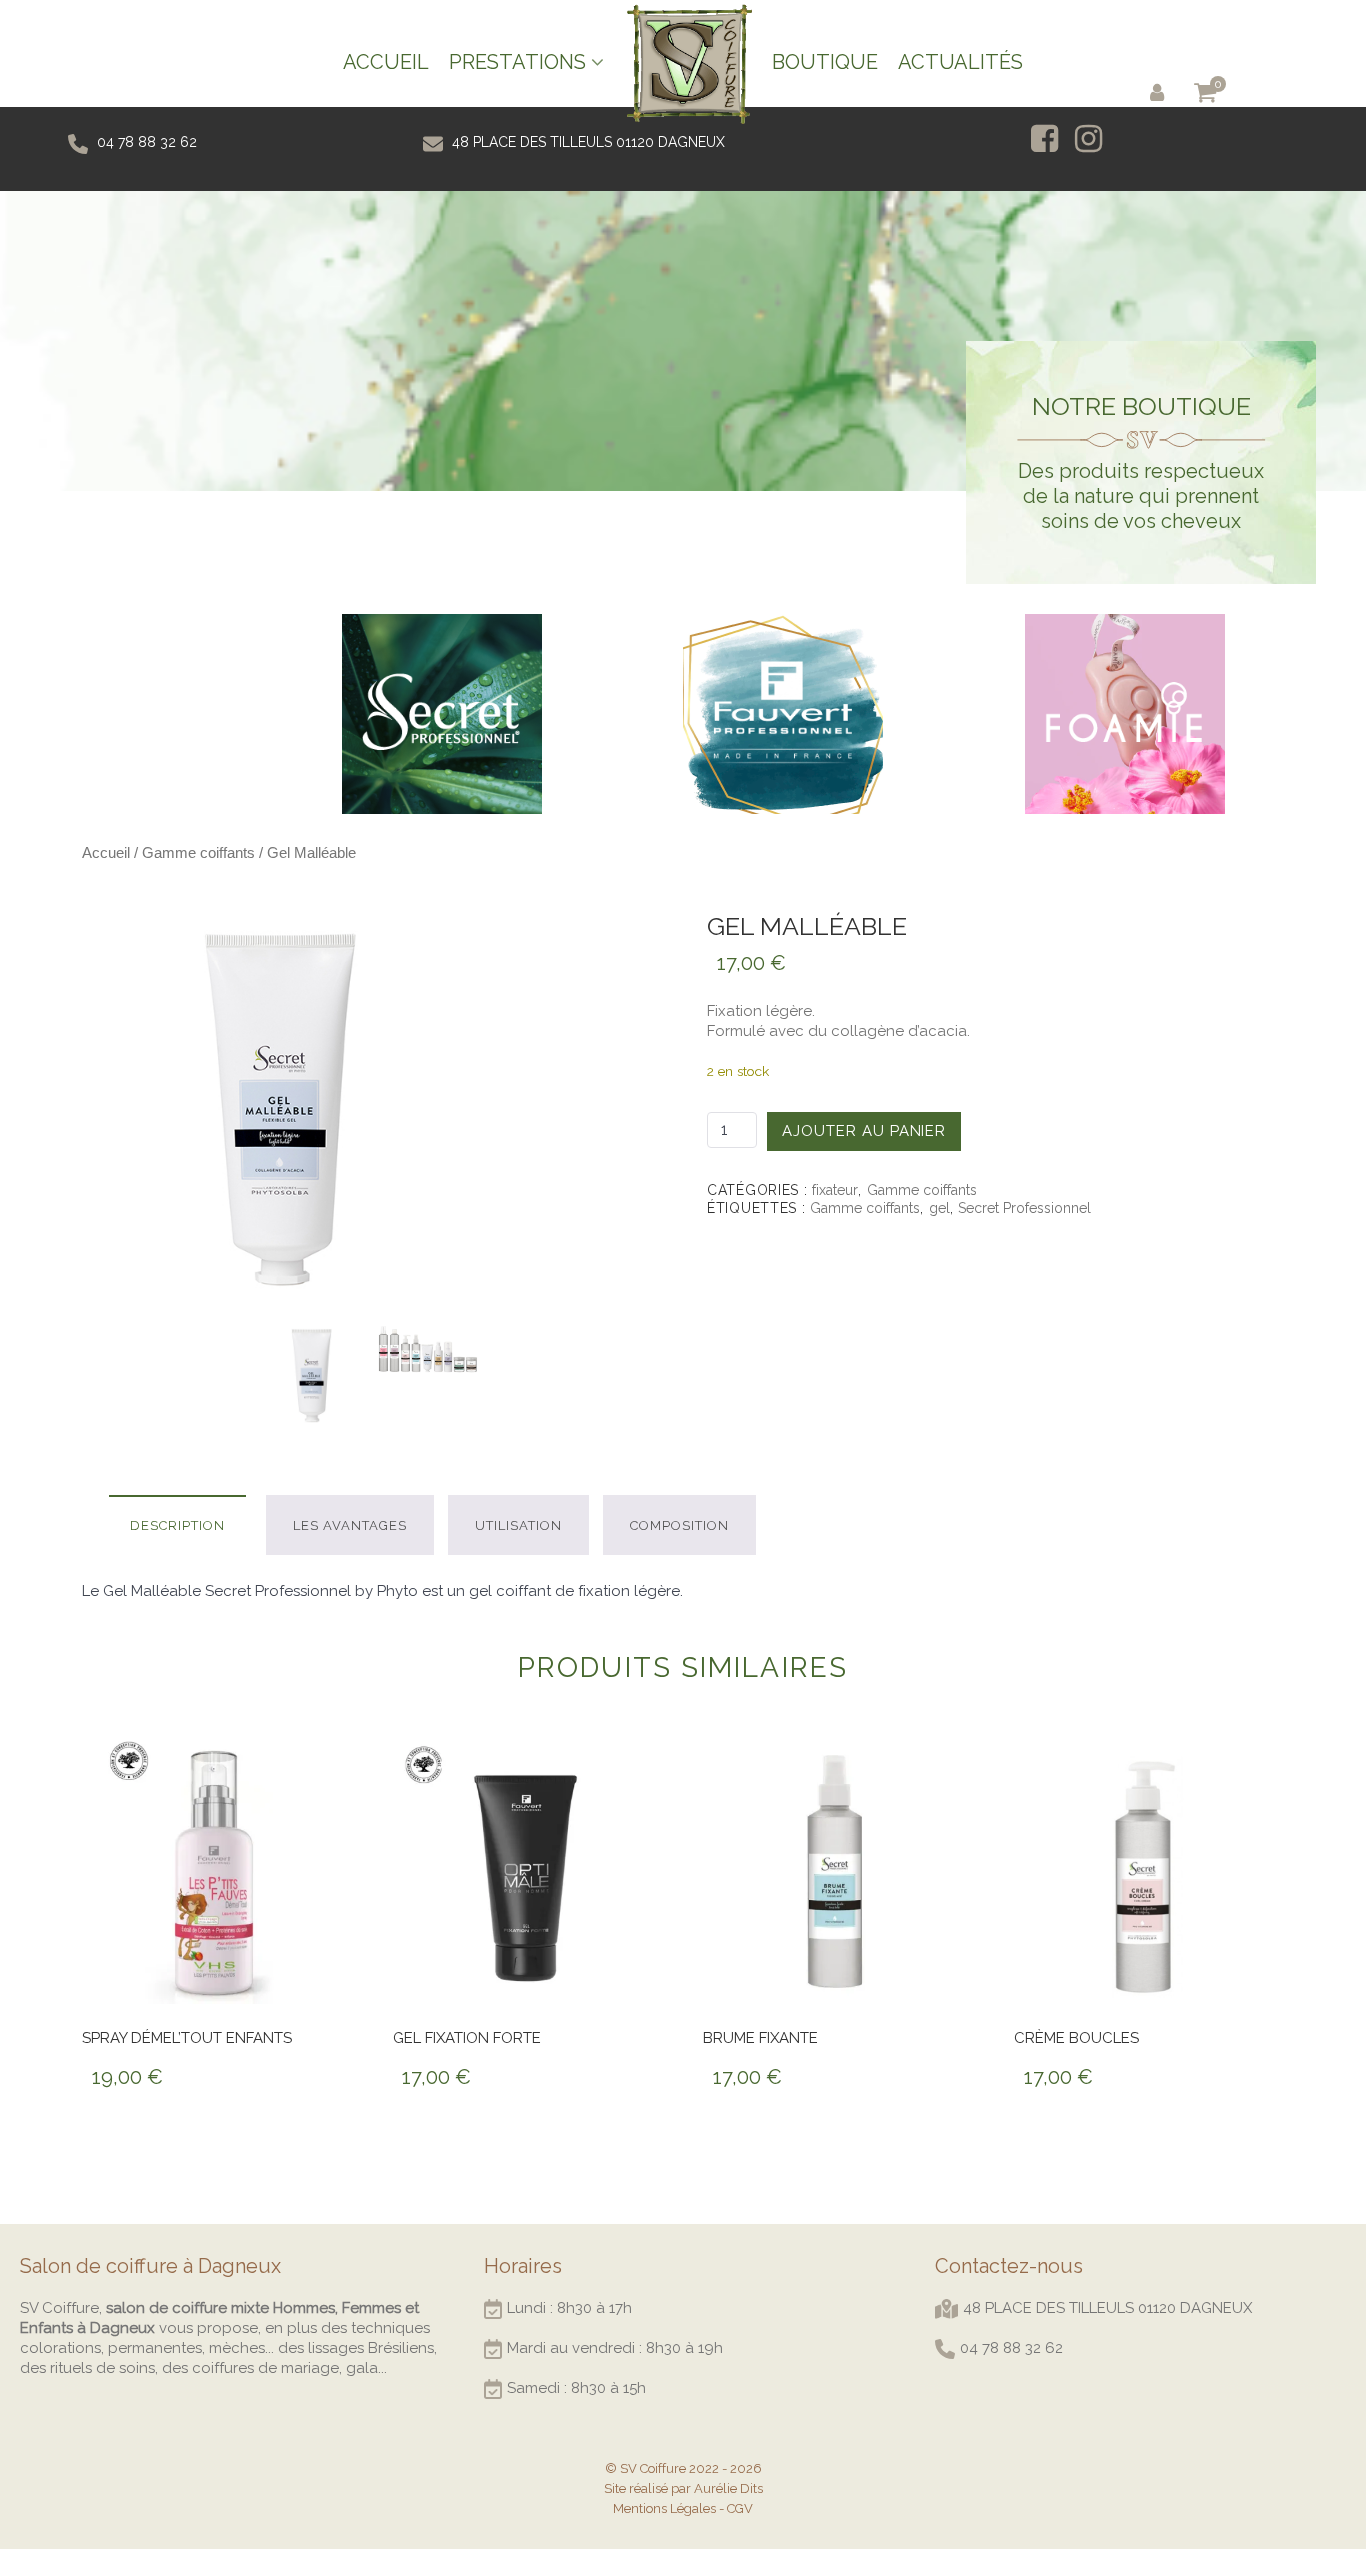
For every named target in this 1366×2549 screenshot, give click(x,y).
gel (939, 1208)
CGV (740, 2508)
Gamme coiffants (198, 852)
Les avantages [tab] (350, 1525)
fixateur (835, 1190)
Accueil (106, 852)
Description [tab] (177, 1525)
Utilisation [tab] (518, 1525)
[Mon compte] (1161, 91)
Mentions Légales (664, 2508)
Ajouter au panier (864, 1131)
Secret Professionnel (1024, 1208)
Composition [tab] (679, 1525)
